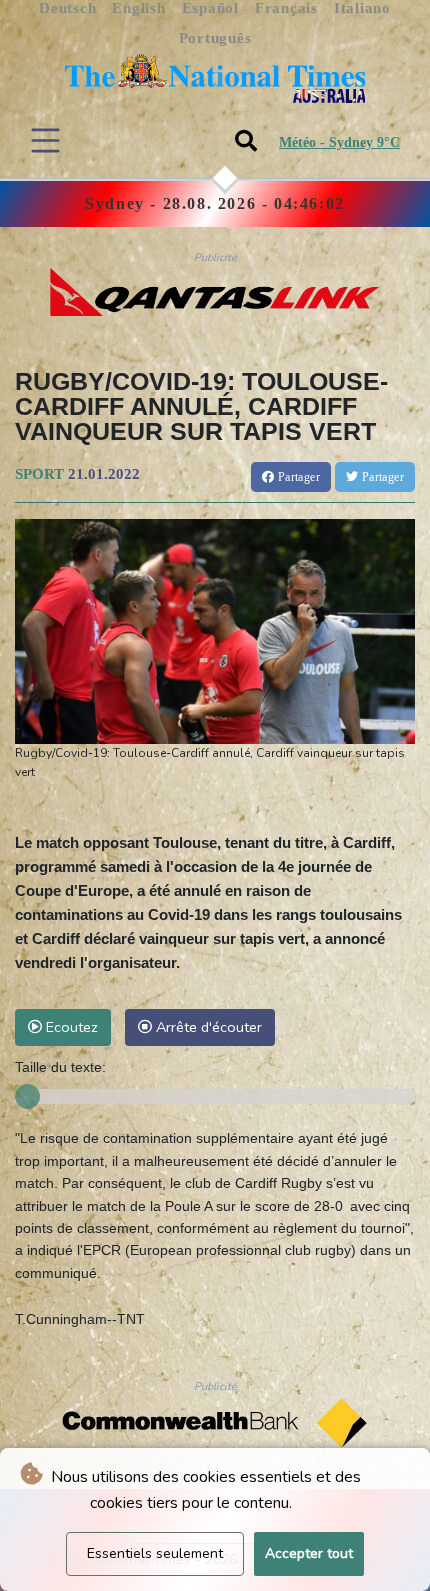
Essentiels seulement (155, 1553)
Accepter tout (309, 1553)
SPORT (39, 474)
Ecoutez (70, 1027)
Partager (297, 477)
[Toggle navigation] (45, 140)
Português (215, 38)
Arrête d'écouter (207, 1027)
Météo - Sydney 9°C (339, 142)
